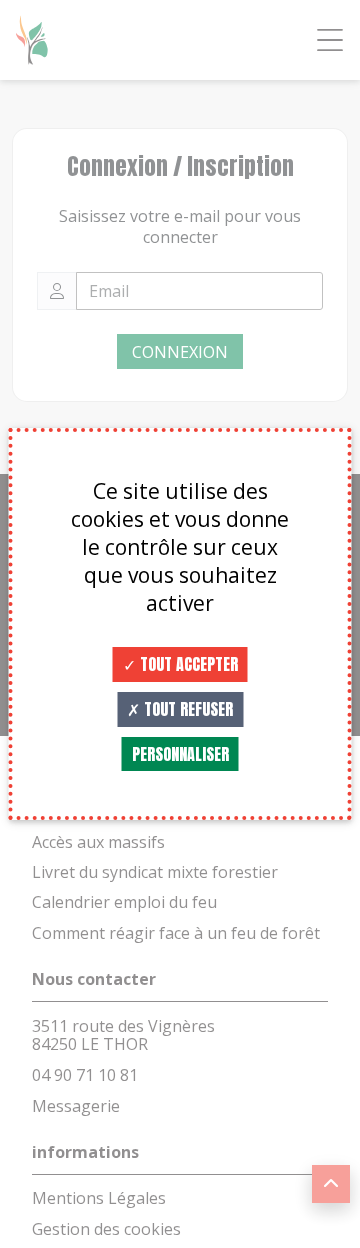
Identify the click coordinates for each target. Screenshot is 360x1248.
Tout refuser (186, 709)
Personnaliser (180, 754)
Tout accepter (187, 664)
